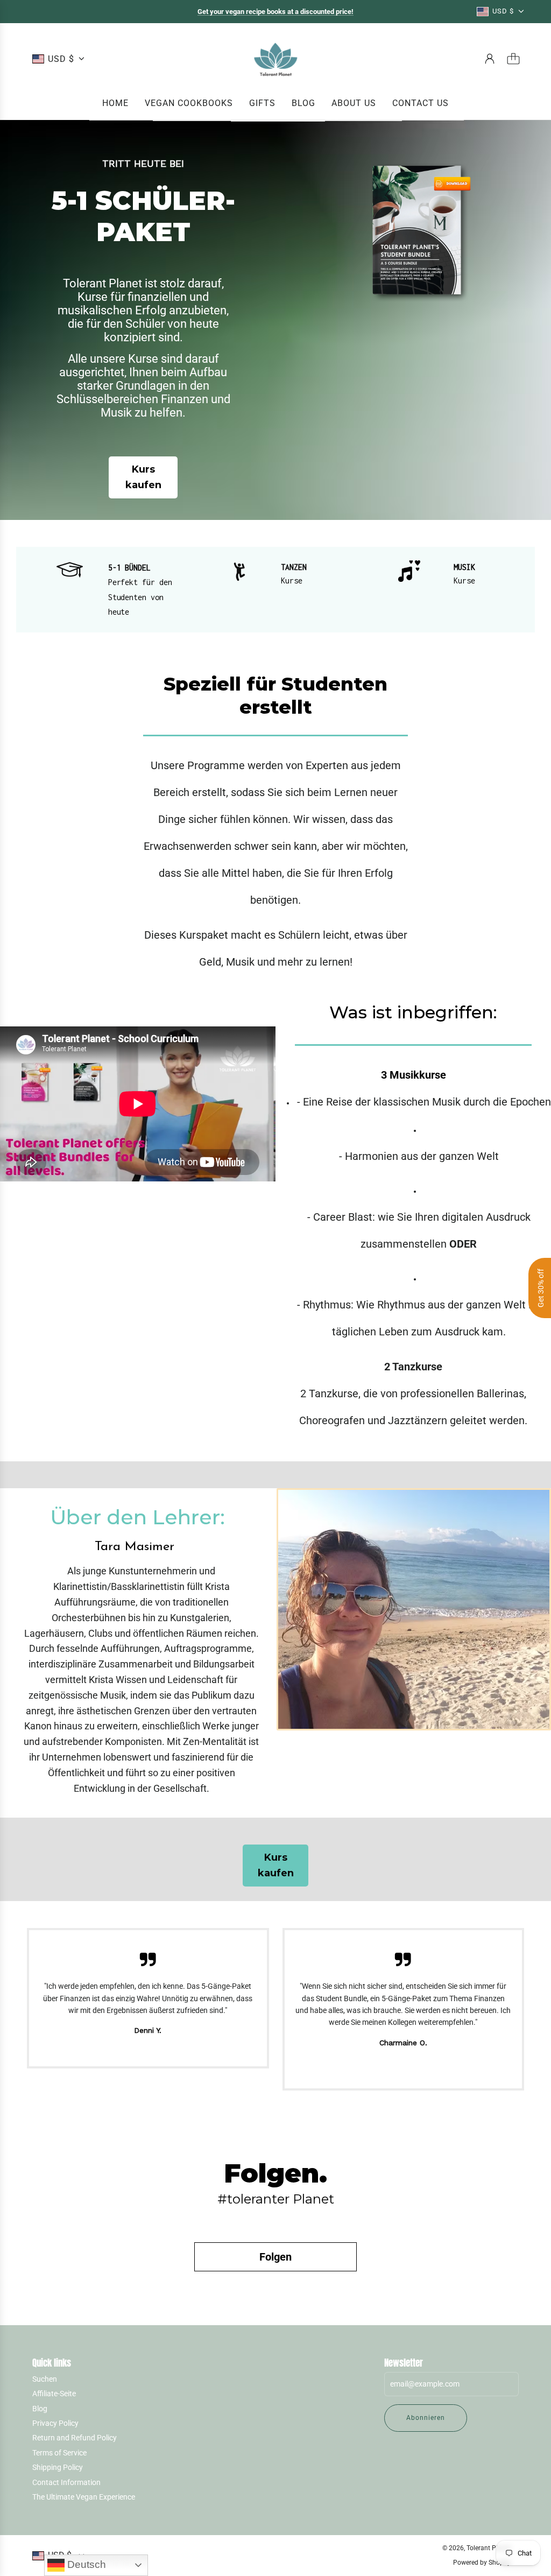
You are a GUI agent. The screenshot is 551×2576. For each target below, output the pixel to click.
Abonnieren (426, 2418)
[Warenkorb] (513, 59)
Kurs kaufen (143, 477)
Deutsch (85, 2564)
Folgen (275, 2257)
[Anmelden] (490, 59)
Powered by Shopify (482, 2563)
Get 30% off (541, 1288)
